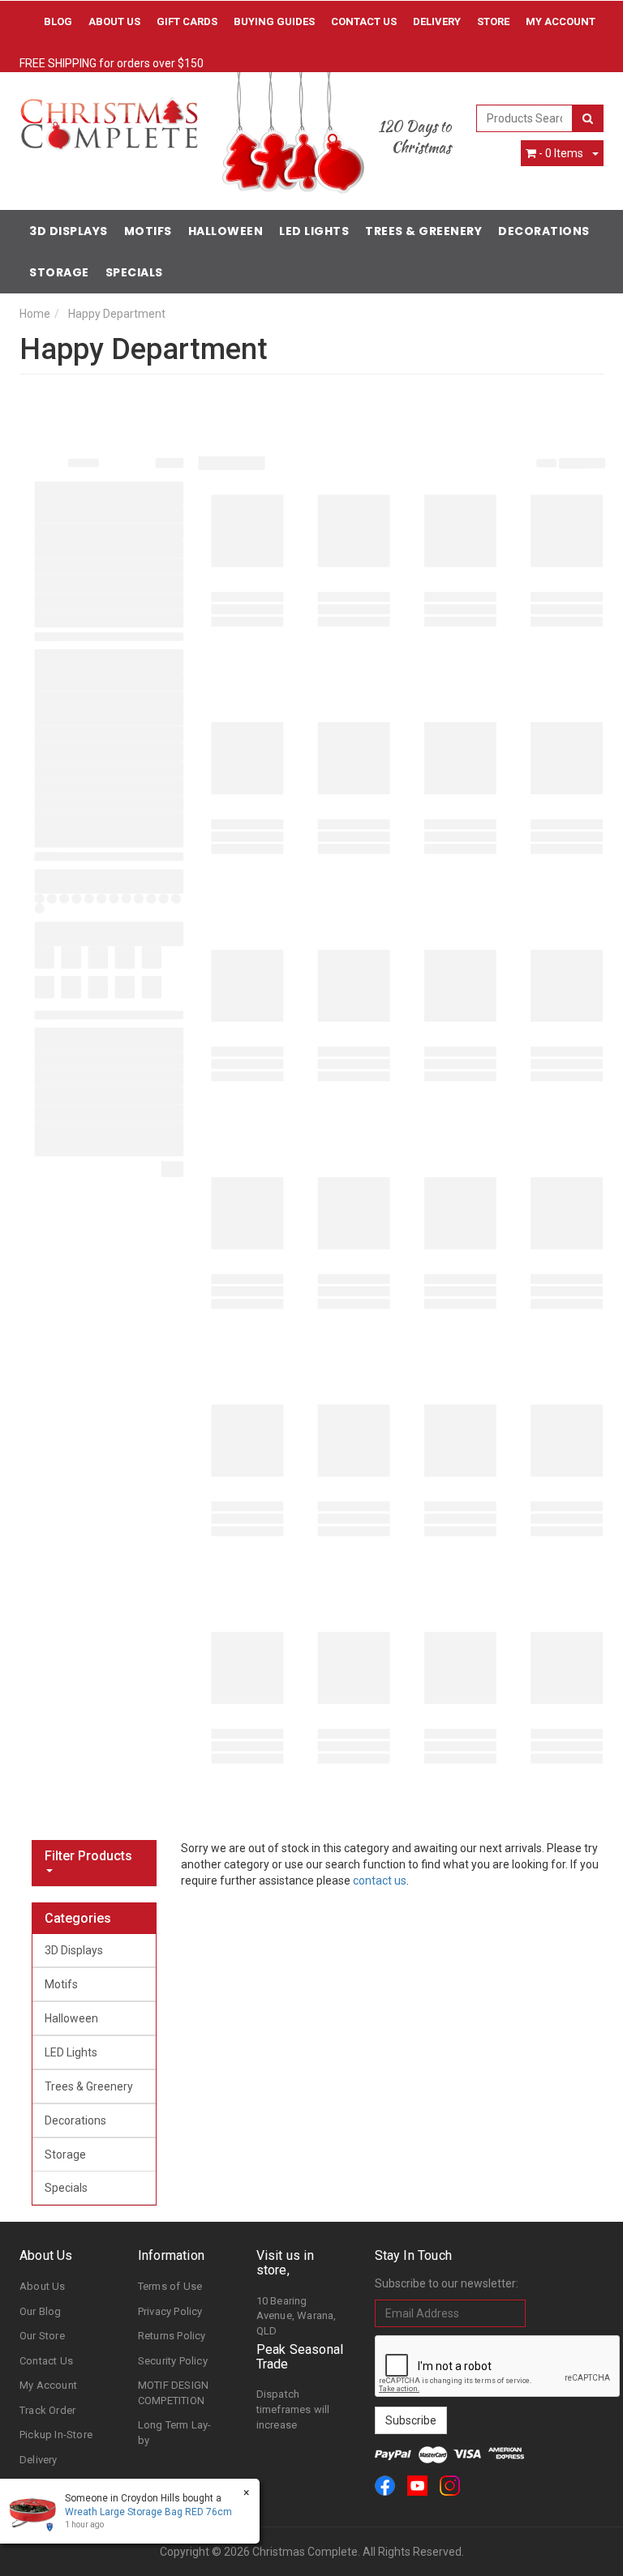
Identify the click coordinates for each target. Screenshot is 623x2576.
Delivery (437, 21)
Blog (58, 21)
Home (35, 314)
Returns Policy (172, 2336)
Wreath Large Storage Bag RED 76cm (148, 2512)
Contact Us (364, 21)
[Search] (588, 118)
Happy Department (117, 314)
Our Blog (41, 2311)
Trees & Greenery (423, 231)
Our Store (42, 2336)
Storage (59, 272)
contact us (380, 1881)
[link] (385, 2486)
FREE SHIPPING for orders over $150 (112, 63)
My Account (48, 2385)
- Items (561, 153)
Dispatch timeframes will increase (293, 2409)
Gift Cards (187, 21)
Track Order (47, 2410)
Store (493, 21)
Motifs (148, 231)
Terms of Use (170, 2286)
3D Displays (69, 231)
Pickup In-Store (56, 2435)
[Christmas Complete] (109, 118)
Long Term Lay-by (175, 2433)
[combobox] (525, 118)
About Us (114, 21)
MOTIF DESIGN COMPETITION (173, 2393)
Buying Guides (274, 21)
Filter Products (88, 1856)
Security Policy (173, 2361)
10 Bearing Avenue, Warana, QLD (296, 2316)
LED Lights (314, 231)
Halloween (226, 231)
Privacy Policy (170, 2311)
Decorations (544, 231)
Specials (134, 272)
